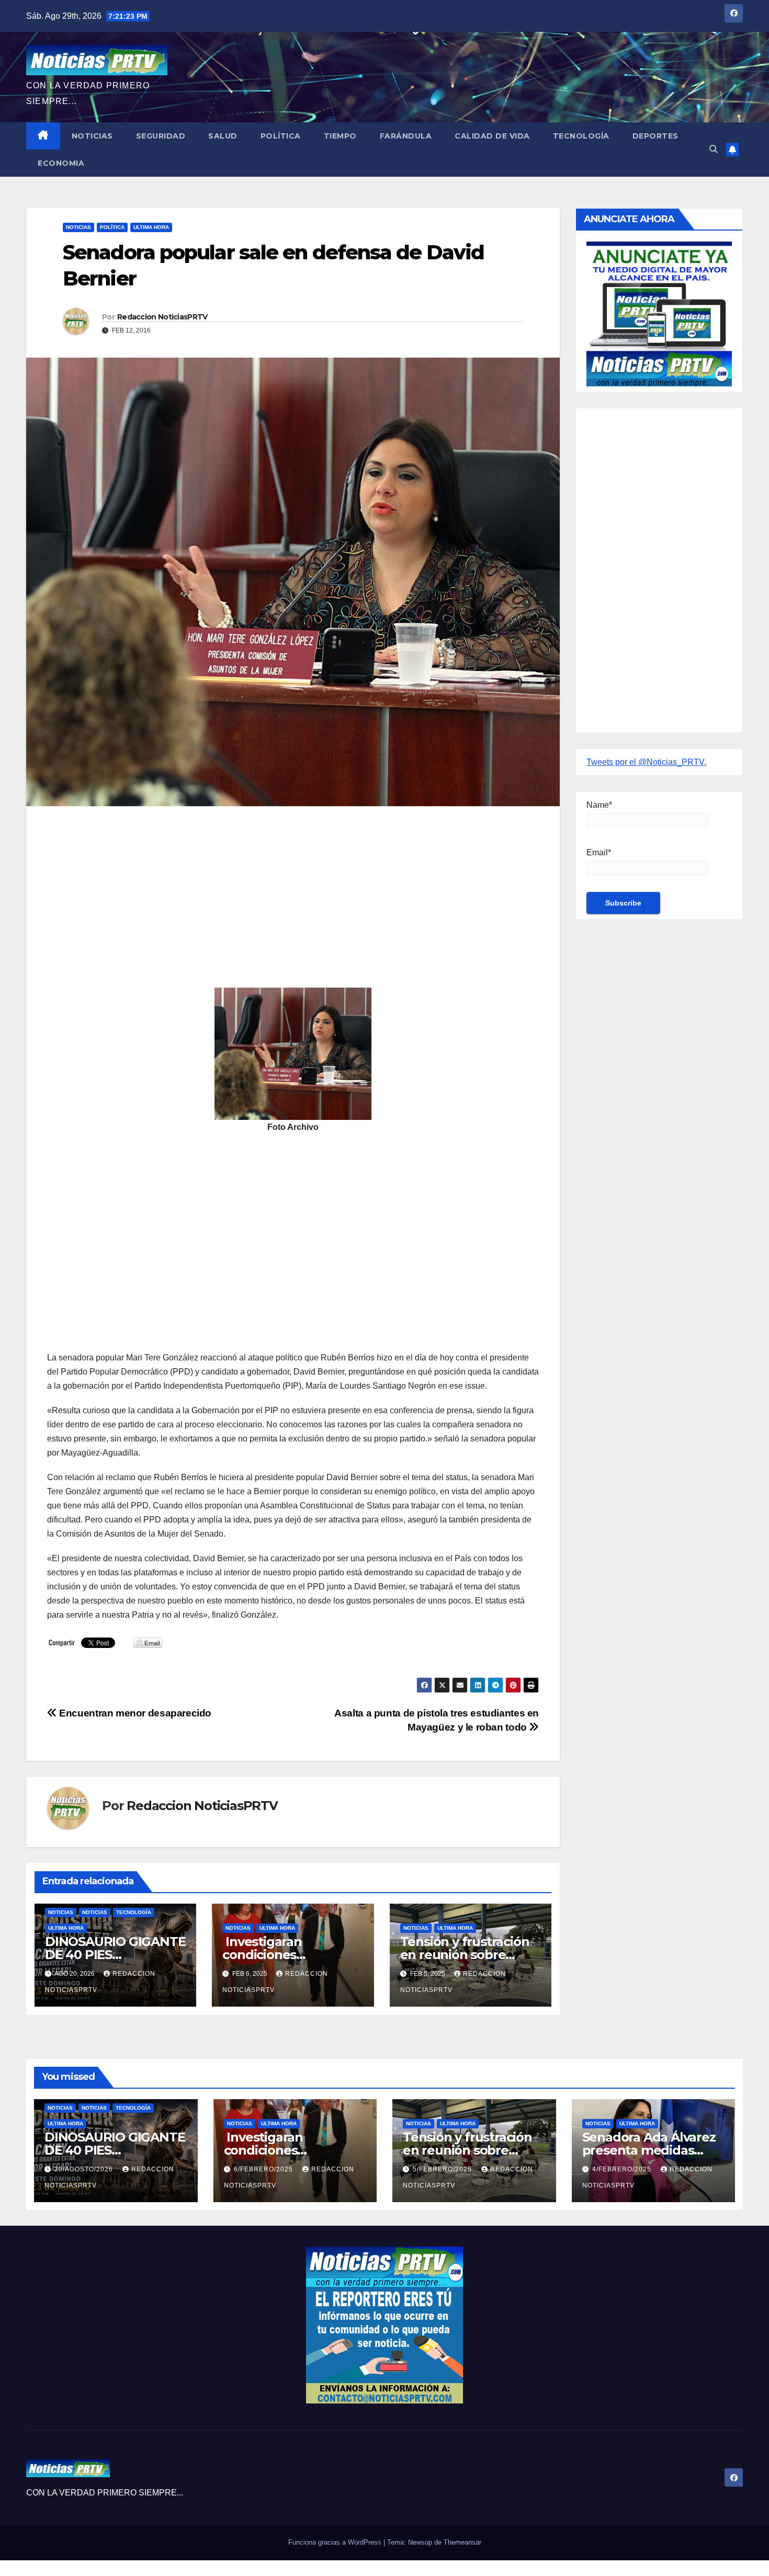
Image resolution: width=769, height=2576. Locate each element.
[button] (714, 149)
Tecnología (581, 136)
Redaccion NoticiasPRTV (162, 317)
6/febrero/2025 (264, 2169)
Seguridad (161, 136)
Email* (599, 852)
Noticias (92, 136)
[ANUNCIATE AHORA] (659, 313)
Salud (223, 136)
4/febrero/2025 (623, 2169)
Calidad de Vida (492, 136)
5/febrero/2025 (443, 2169)
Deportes (655, 136)
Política (281, 136)
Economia (61, 163)
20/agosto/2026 (85, 2169)
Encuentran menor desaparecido (134, 1713)
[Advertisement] (293, 890)
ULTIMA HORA (151, 227)
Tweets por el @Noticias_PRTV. (646, 762)
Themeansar (462, 2542)
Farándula (406, 136)
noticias (61, 1912)
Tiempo (340, 136)
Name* (599, 805)
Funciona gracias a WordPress (336, 2542)
